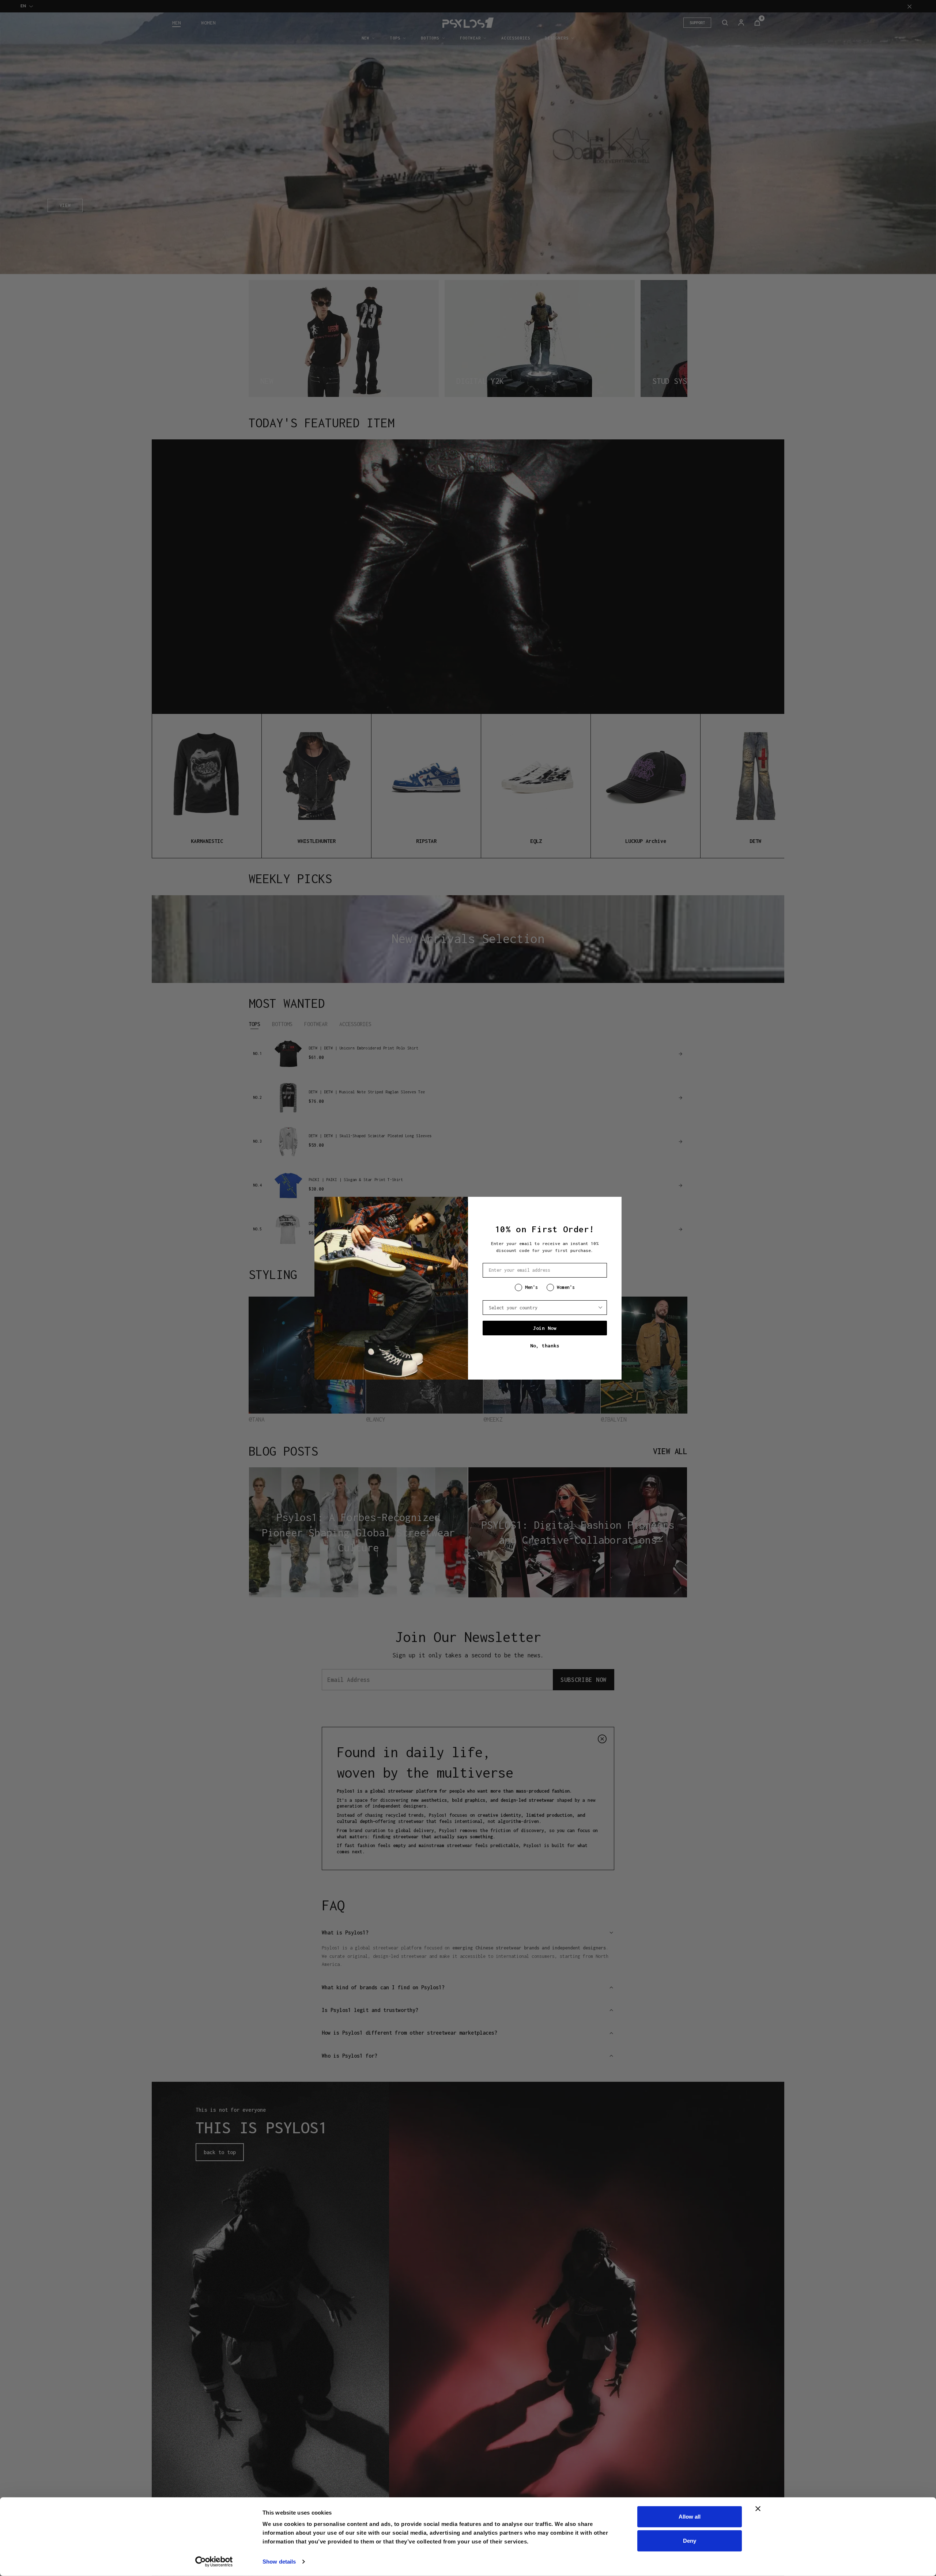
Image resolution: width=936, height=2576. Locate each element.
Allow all (690, 2517)
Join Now (545, 1328)
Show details (279, 2562)
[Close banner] (758, 2509)
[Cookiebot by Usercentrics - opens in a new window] (214, 2562)
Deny (690, 2540)
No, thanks (545, 1346)
